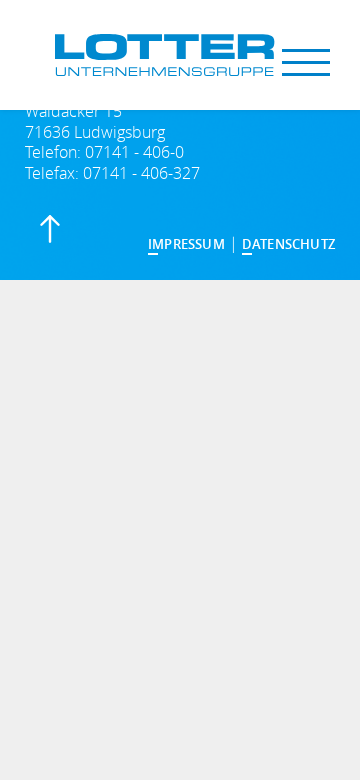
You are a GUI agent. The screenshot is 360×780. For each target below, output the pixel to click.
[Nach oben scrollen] (52, 232)
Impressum (186, 244)
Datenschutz (288, 244)
